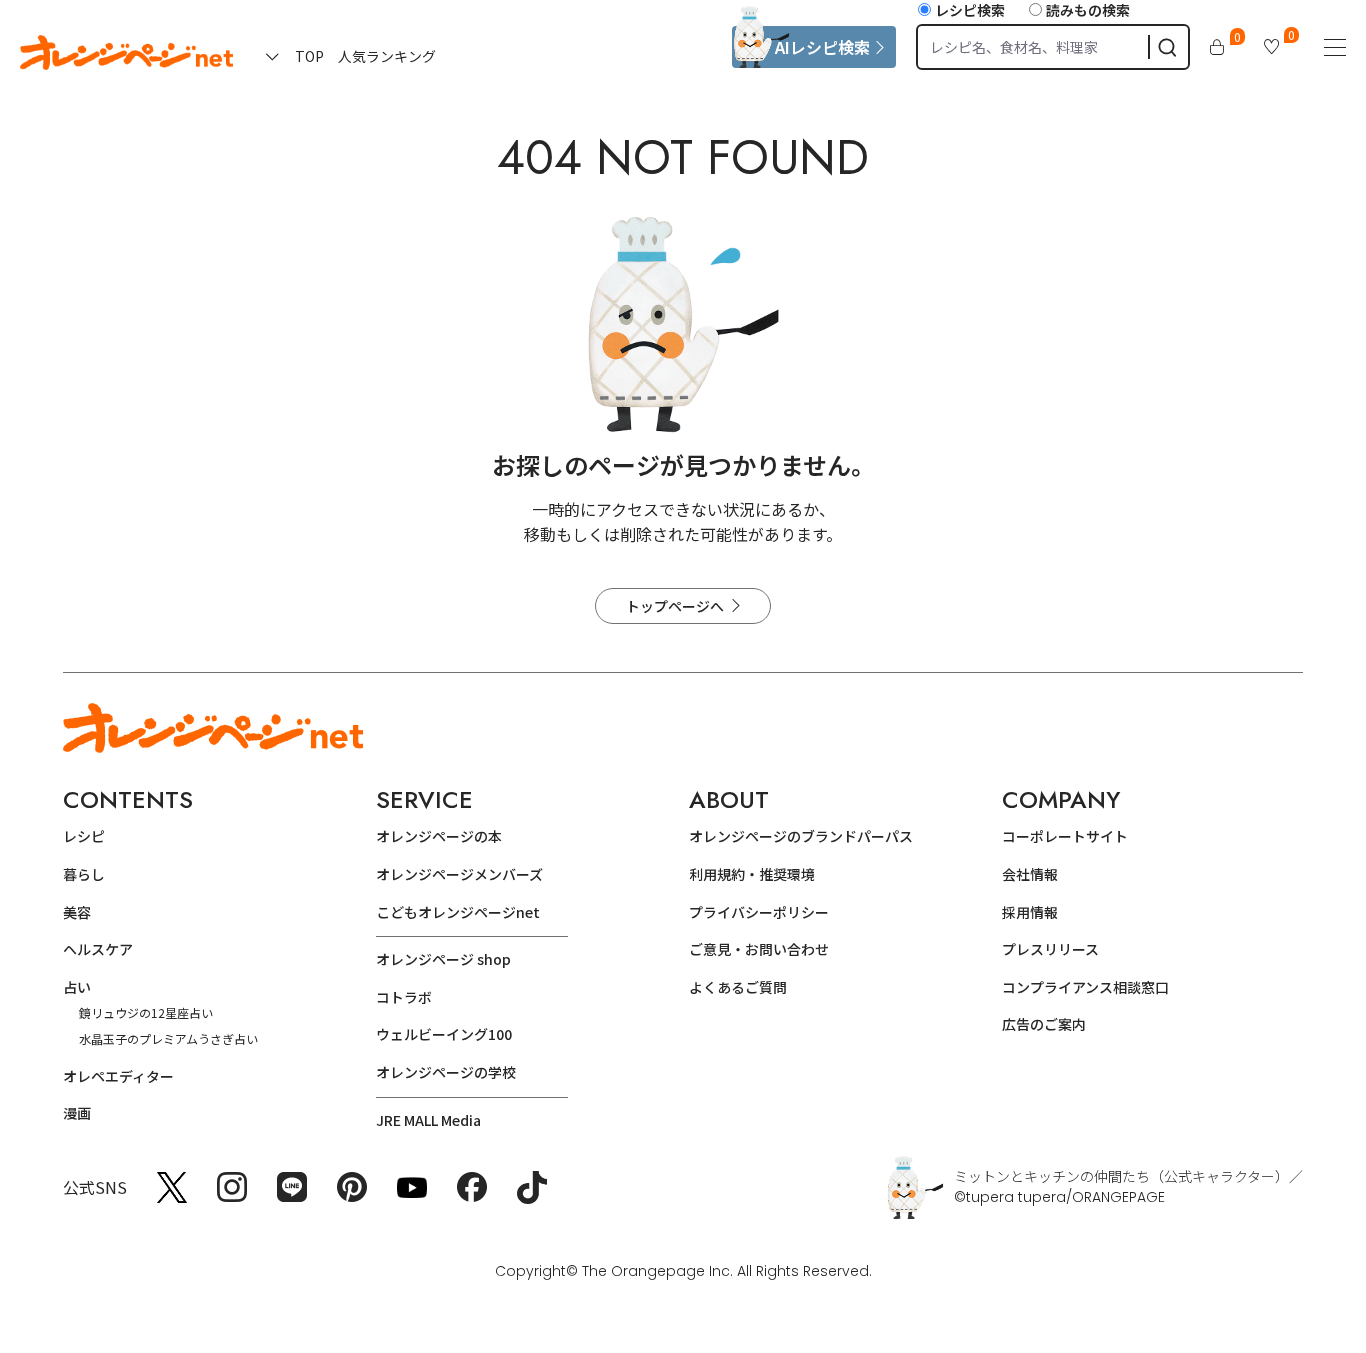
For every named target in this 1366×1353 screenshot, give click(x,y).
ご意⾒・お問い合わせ (759, 949)
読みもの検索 (1088, 10)
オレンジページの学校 (446, 1072)
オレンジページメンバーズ (459, 874)
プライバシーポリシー (759, 912)
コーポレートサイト (1065, 836)
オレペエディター (118, 1076)
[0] (1217, 47)
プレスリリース (1050, 949)
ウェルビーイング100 (444, 1034)
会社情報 (1030, 874)
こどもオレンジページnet (458, 912)
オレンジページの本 (439, 836)
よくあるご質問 (738, 987)
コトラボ (404, 997)
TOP (309, 56)
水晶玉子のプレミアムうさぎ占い (168, 1038)
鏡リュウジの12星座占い (146, 1012)
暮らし (84, 874)
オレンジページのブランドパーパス (801, 836)
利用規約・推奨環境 (752, 874)
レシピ (84, 836)
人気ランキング (387, 56)
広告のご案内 (1044, 1024)
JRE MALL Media (428, 1120)
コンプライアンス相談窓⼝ (1085, 987)
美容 (77, 912)
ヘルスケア (98, 949)
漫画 (77, 1113)
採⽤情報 (1030, 912)
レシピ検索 (970, 10)
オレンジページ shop (443, 959)
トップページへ (675, 606)
